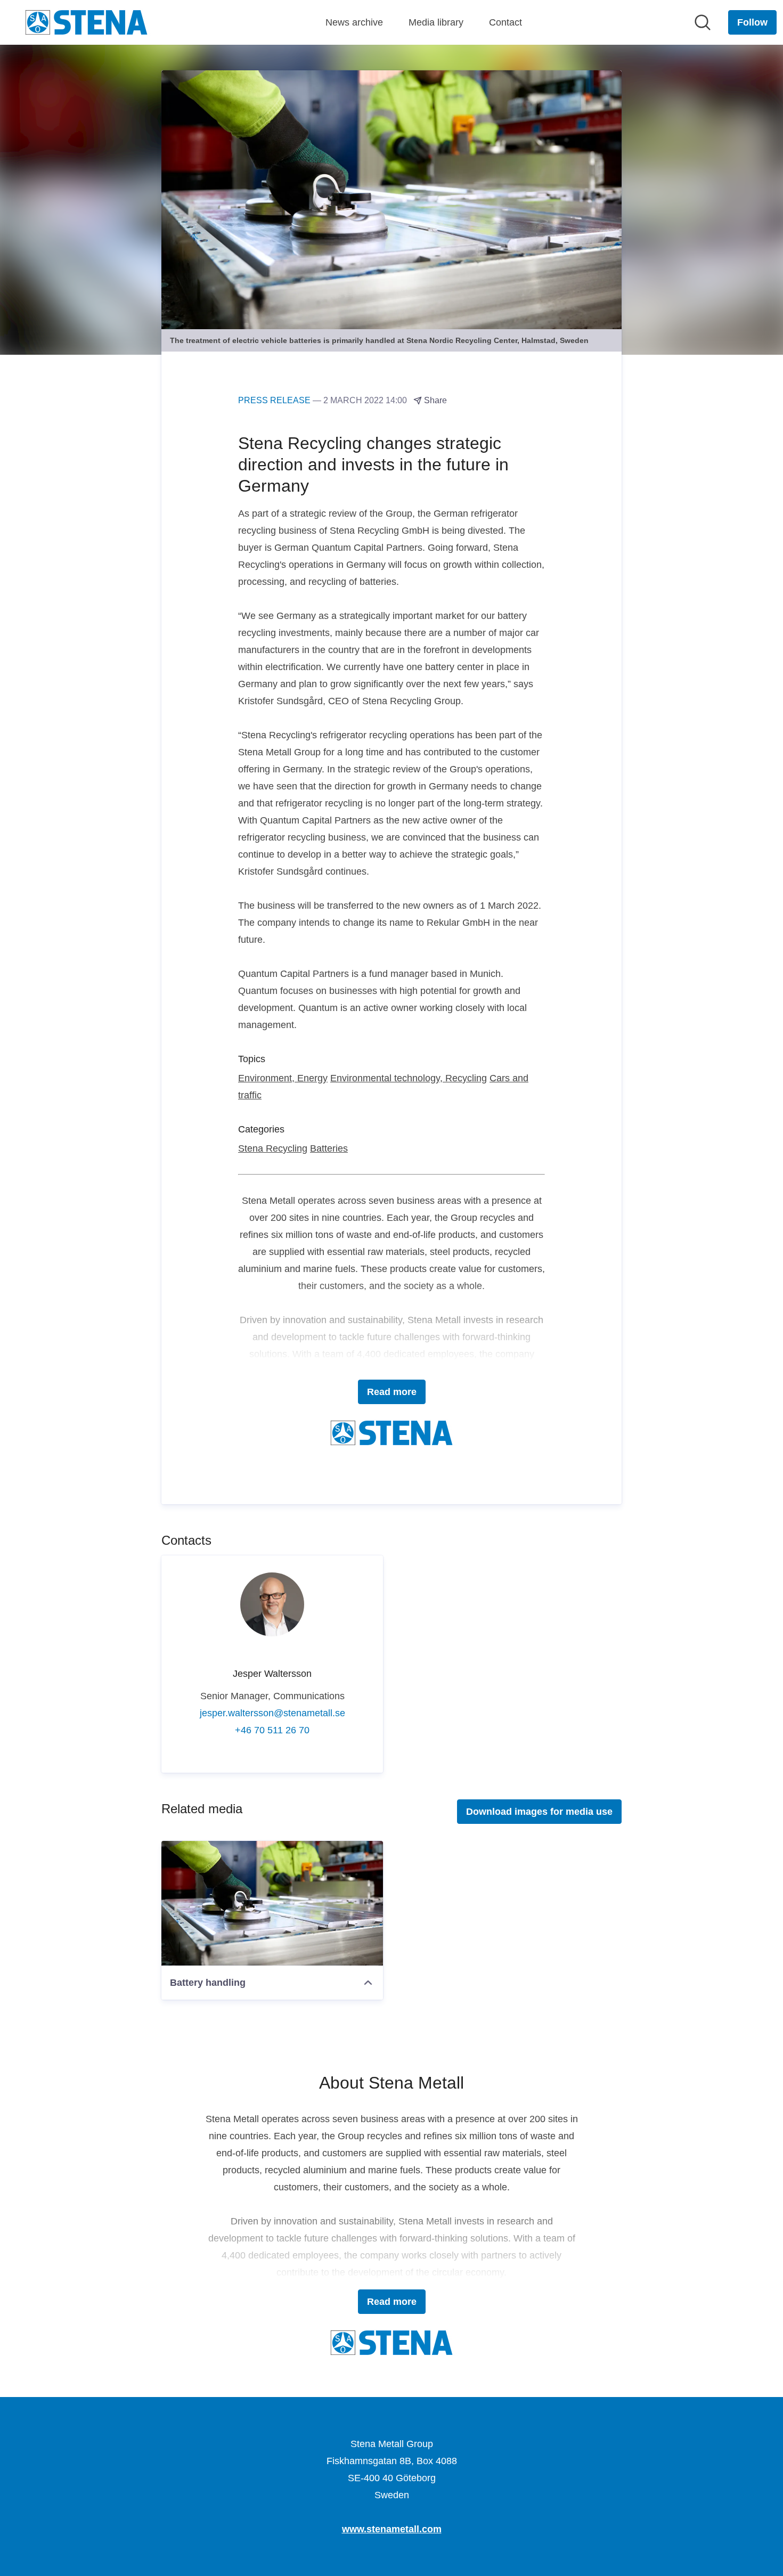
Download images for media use (539, 1812)
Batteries (329, 1148)
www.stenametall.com (392, 2529)
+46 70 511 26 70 (272, 1730)
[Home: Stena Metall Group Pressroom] (86, 22)
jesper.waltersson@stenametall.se (272, 1713)
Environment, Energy (283, 1078)
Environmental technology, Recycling (409, 1078)
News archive (354, 22)
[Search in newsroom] (703, 22)
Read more (392, 1392)
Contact (505, 22)
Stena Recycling (273, 1148)
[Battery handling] (272, 1903)
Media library (436, 22)
